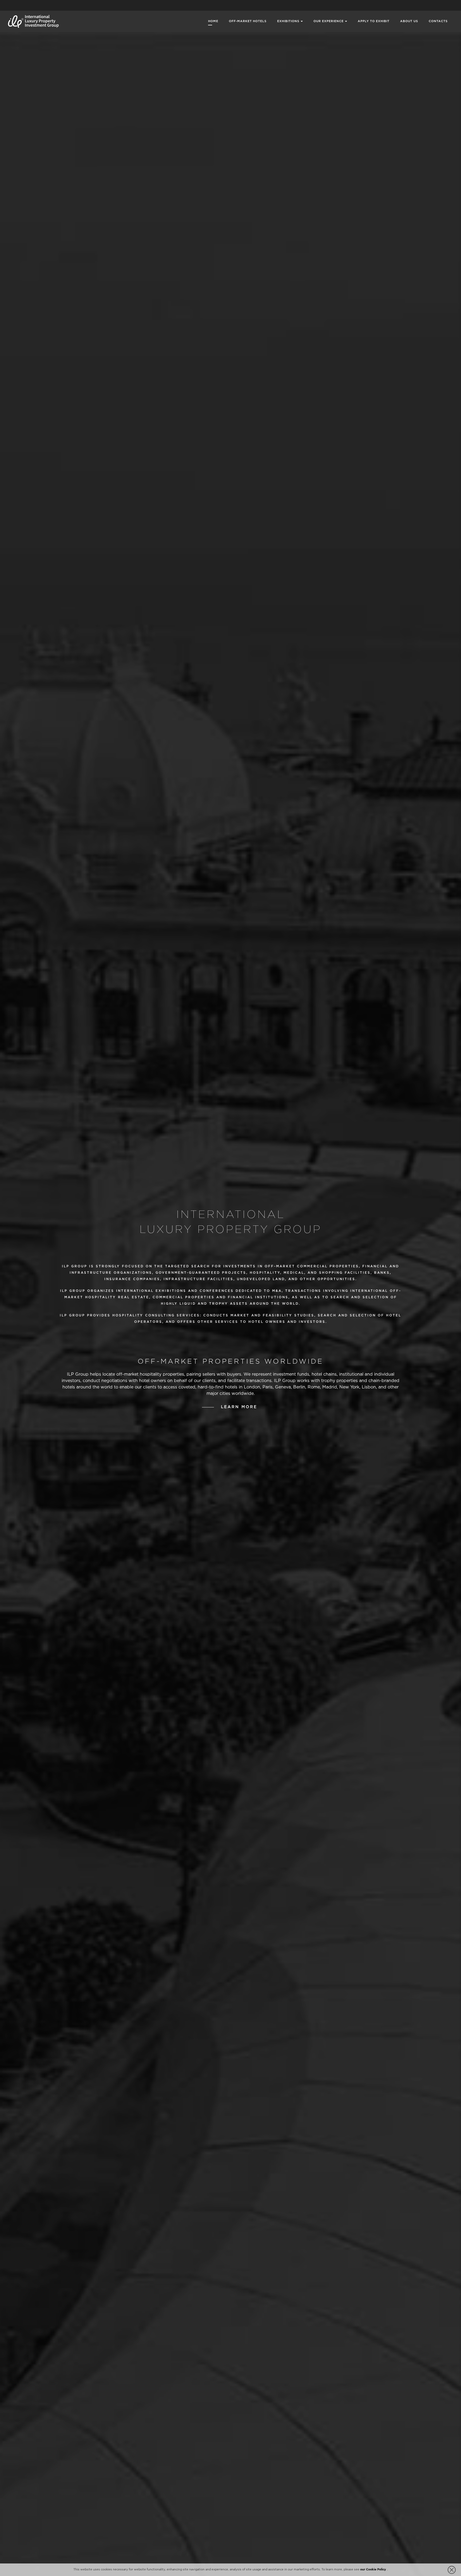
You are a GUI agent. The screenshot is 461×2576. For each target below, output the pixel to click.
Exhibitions (288, 21)
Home (213, 21)
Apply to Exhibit (374, 21)
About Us (409, 21)
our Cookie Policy (373, 2570)
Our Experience (329, 21)
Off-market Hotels (248, 21)
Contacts (438, 21)
